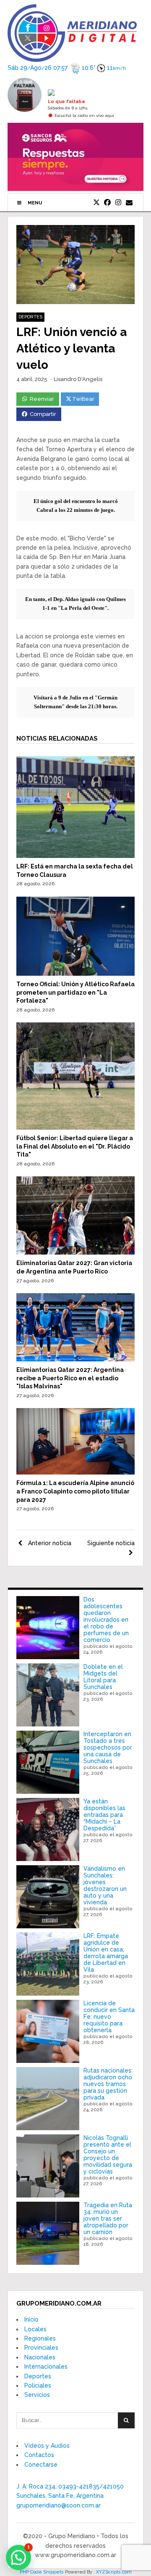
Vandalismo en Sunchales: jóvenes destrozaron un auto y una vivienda (105, 1885)
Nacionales (40, 2357)
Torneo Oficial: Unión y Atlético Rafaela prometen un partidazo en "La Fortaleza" (75, 992)
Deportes (30, 317)
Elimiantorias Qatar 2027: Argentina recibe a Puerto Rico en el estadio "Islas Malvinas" (70, 1378)
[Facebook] (107, 203)
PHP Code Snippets (42, 2572)
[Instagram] (118, 203)
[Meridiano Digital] (72, 57)
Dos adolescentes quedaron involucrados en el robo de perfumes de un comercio (106, 1620)
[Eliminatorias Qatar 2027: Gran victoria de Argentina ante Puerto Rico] (75, 1252)
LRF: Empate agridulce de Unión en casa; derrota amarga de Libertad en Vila (106, 1953)
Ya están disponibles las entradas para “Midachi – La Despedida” (104, 1815)
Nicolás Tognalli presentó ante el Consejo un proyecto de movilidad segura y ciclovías (108, 2155)
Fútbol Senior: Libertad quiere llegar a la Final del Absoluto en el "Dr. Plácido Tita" (75, 1146)
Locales (35, 2329)
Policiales (38, 2385)
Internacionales (46, 2367)
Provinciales (41, 2348)
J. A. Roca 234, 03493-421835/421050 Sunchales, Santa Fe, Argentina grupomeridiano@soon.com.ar (70, 2496)
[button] (18, 2557)
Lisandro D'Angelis (78, 379)
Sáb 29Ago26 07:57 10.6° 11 (67, 68)
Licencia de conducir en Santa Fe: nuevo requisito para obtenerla (109, 2017)
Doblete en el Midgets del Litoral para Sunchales (103, 1677)
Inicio (31, 2319)
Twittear (83, 399)
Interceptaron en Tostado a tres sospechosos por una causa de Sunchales (108, 1747)
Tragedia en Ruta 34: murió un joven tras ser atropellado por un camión (108, 2219)
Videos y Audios (47, 2446)
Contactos (39, 2455)
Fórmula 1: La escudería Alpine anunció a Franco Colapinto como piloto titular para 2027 (75, 1491)
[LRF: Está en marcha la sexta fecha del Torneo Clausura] (75, 856)
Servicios (37, 2395)
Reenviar (42, 399)
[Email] (129, 203)
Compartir (43, 414)
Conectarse (41, 2465)
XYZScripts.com (114, 2572)
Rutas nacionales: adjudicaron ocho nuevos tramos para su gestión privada (108, 2084)
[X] (96, 203)
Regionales (40, 2338)
